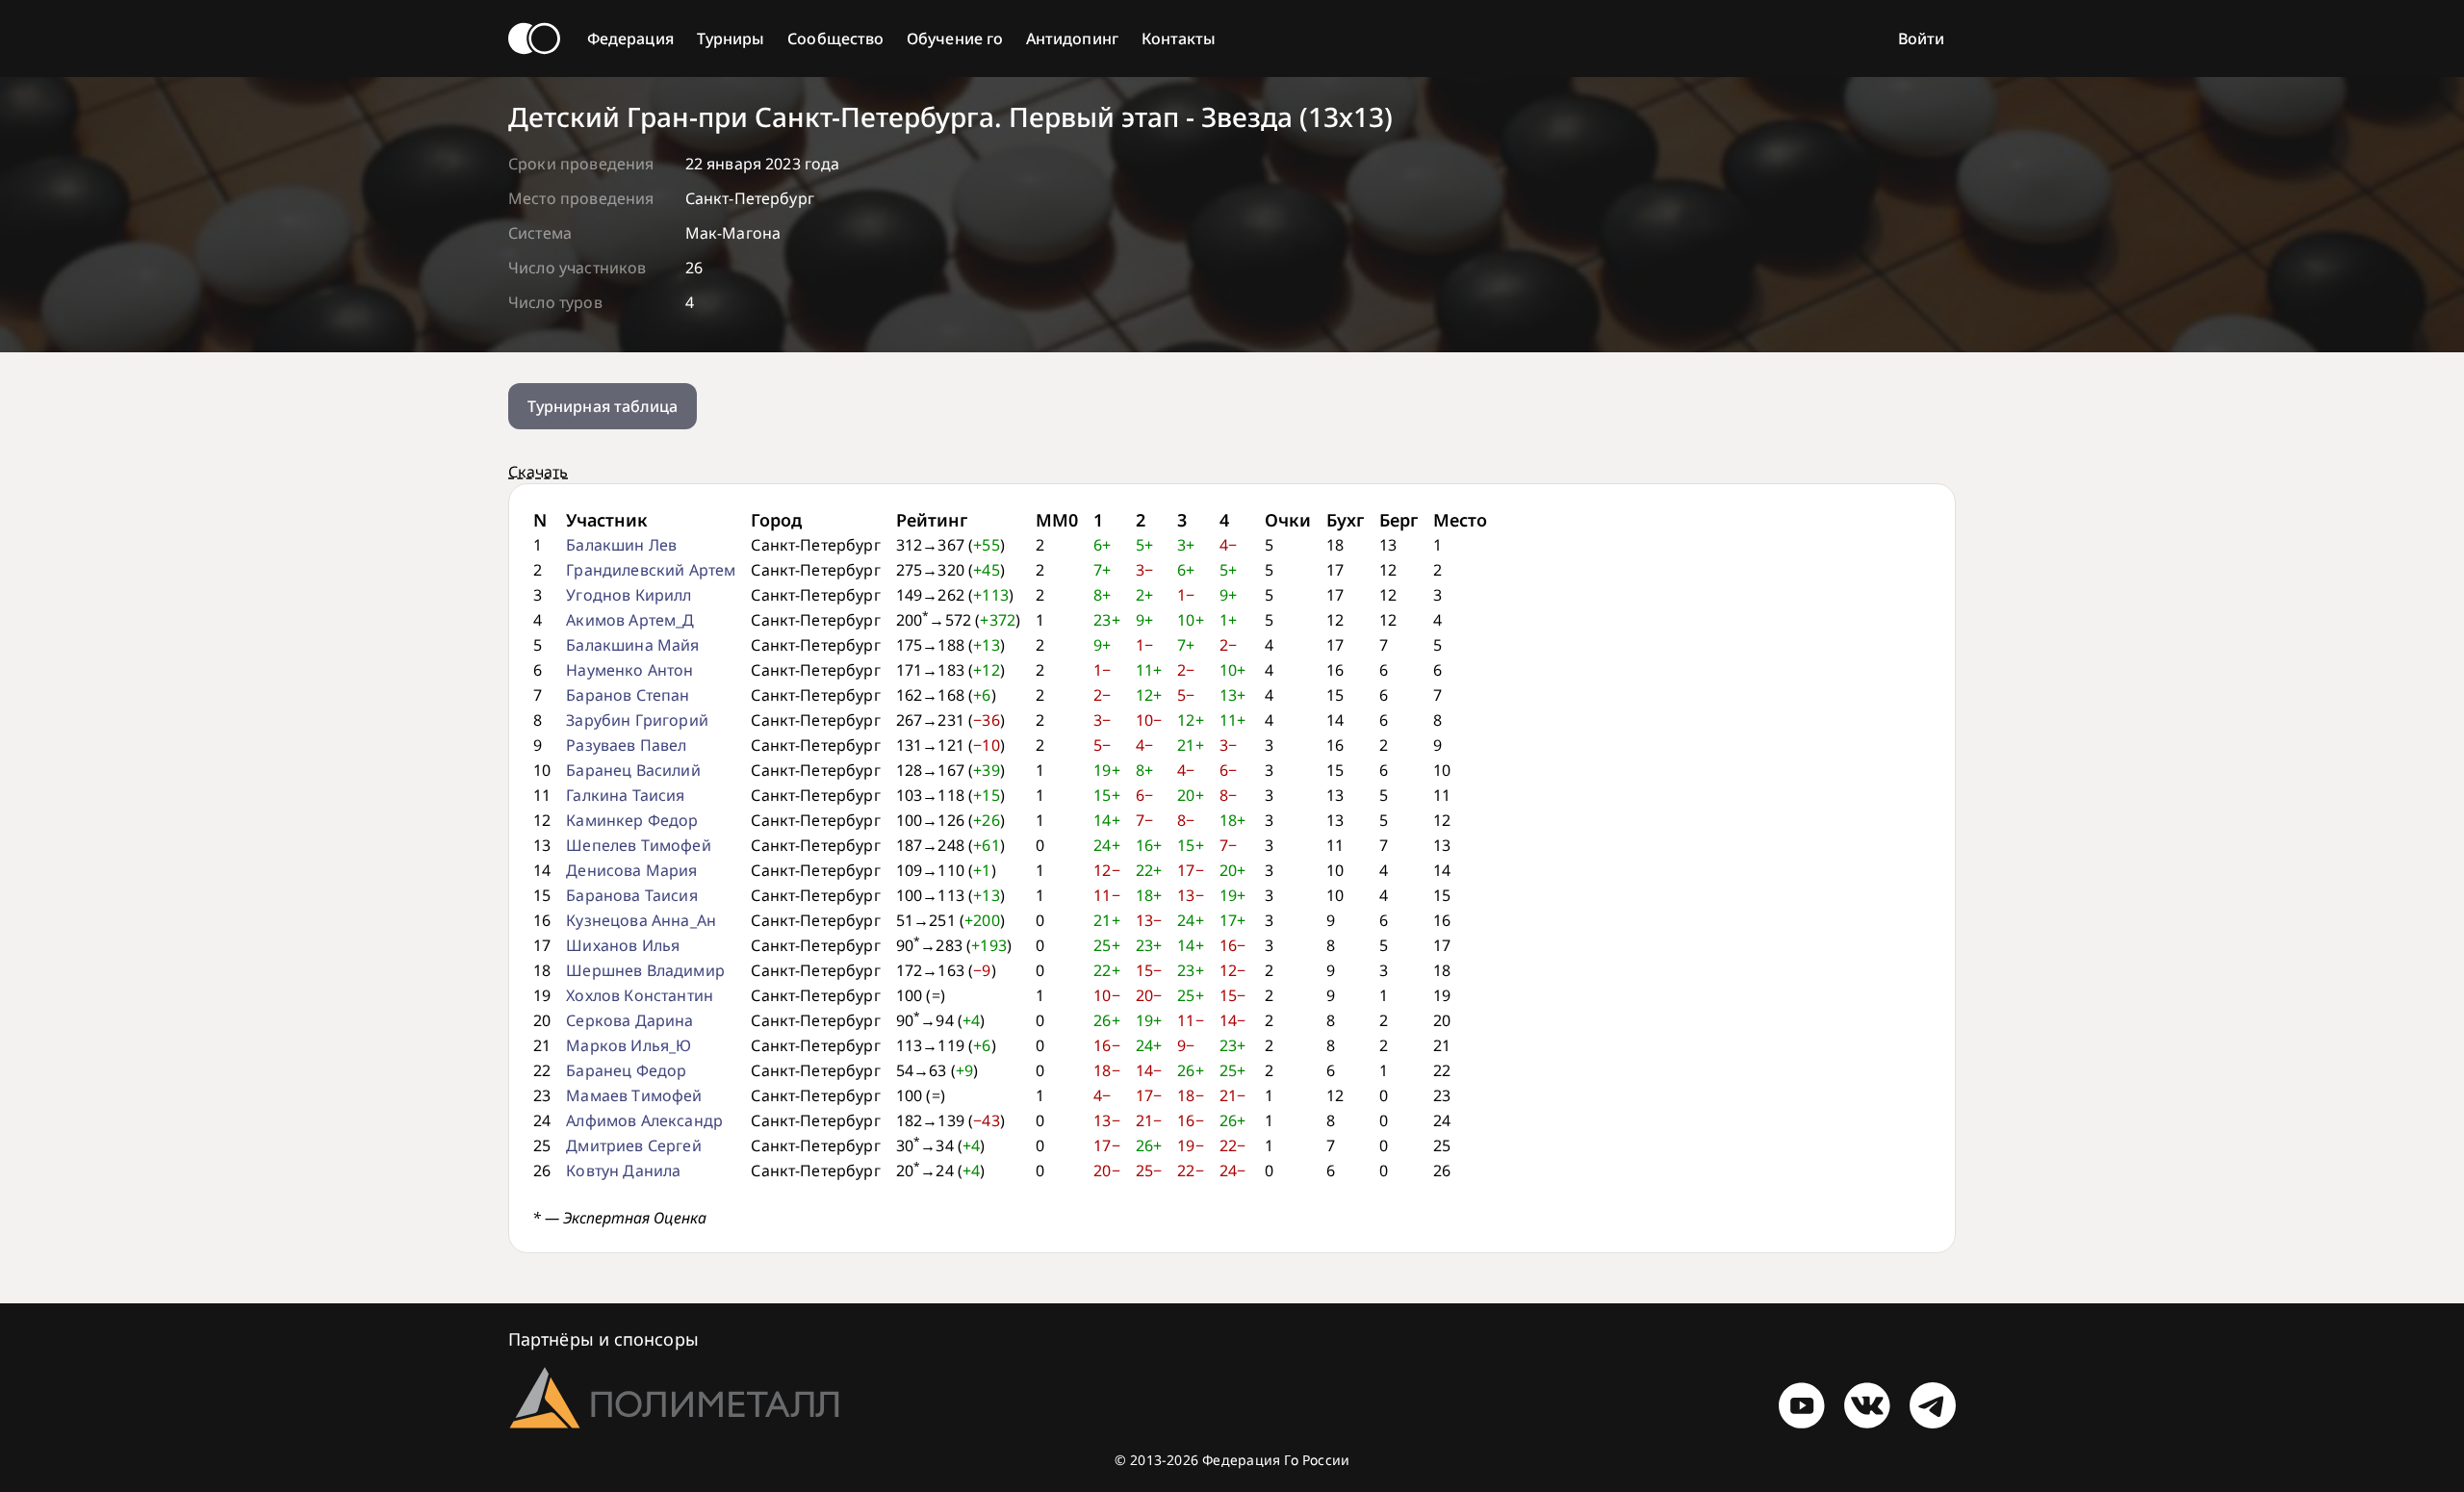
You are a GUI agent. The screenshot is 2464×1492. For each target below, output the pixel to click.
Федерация (630, 39)
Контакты (1179, 39)
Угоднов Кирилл (629, 595)
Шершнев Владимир (645, 970)
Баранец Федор (626, 1070)
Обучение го (955, 39)
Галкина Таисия (625, 795)
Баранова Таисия (631, 895)
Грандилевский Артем (651, 570)
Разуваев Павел (626, 745)
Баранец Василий (633, 770)
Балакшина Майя (632, 645)
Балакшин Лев (621, 545)
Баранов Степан (628, 695)
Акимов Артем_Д (630, 620)
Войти (1921, 39)
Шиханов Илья (623, 945)
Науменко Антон (629, 670)
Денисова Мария (631, 870)
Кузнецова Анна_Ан (641, 920)
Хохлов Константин (640, 995)
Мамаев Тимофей (634, 1095)
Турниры (731, 39)
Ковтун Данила (623, 1170)
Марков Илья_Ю (629, 1045)
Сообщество (835, 39)
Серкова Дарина (629, 1020)
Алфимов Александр (644, 1120)
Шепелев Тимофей (638, 845)
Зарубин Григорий (637, 720)
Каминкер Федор (632, 820)
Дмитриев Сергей (633, 1145)
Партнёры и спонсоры (603, 1339)
